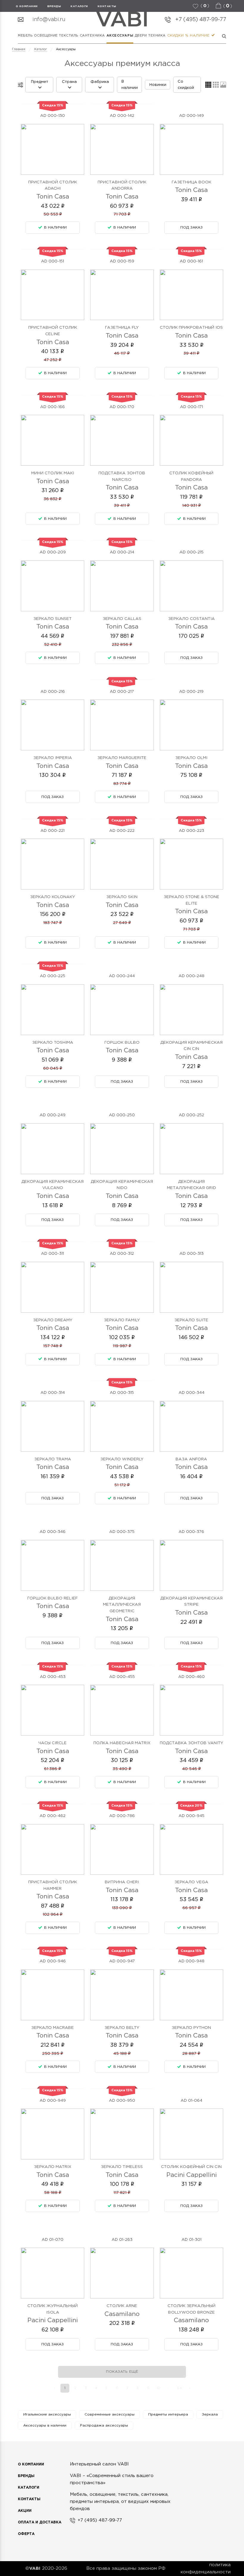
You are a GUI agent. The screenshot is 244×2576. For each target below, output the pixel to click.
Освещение (46, 36)
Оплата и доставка (40, 2522)
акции (25, 2511)
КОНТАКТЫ (107, 6)
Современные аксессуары (110, 2414)
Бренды (26, 2476)
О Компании (31, 2464)
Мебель (25, 36)
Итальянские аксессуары (47, 2414)
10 (158, 2388)
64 (179, 2388)
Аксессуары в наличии (45, 2425)
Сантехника (93, 36)
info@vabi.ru (49, 20)
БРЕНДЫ (54, 6)
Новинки (158, 85)
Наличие (200, 36)
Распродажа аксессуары (104, 2425)
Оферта (26, 2534)
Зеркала (210, 2414)
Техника (157, 36)
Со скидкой (186, 85)
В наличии (130, 85)
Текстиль (68, 36)
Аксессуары (120, 36)
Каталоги (79, 6)
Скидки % (178, 36)
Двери (141, 36)
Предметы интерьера (168, 2414)
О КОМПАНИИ (27, 6)
